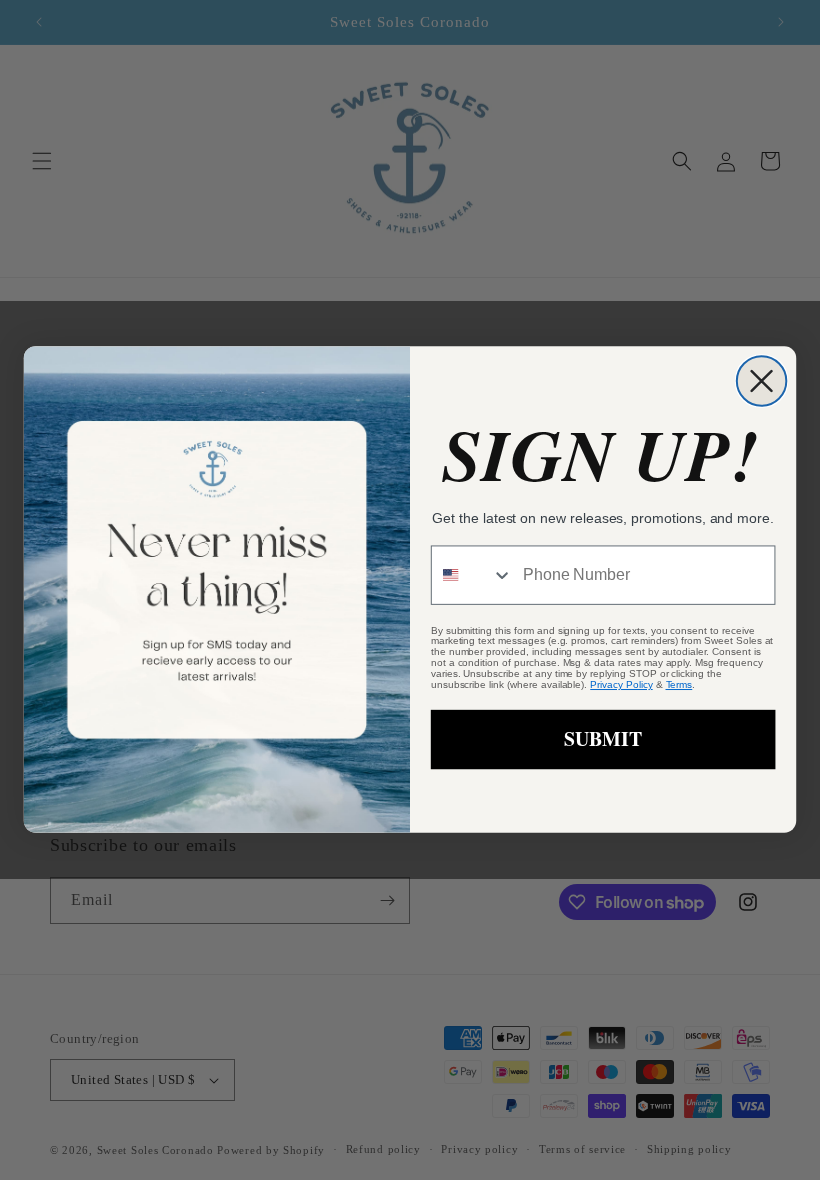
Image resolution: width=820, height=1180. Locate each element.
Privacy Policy (621, 685)
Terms (679, 685)
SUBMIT (602, 739)
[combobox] (472, 575)
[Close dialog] (762, 382)
